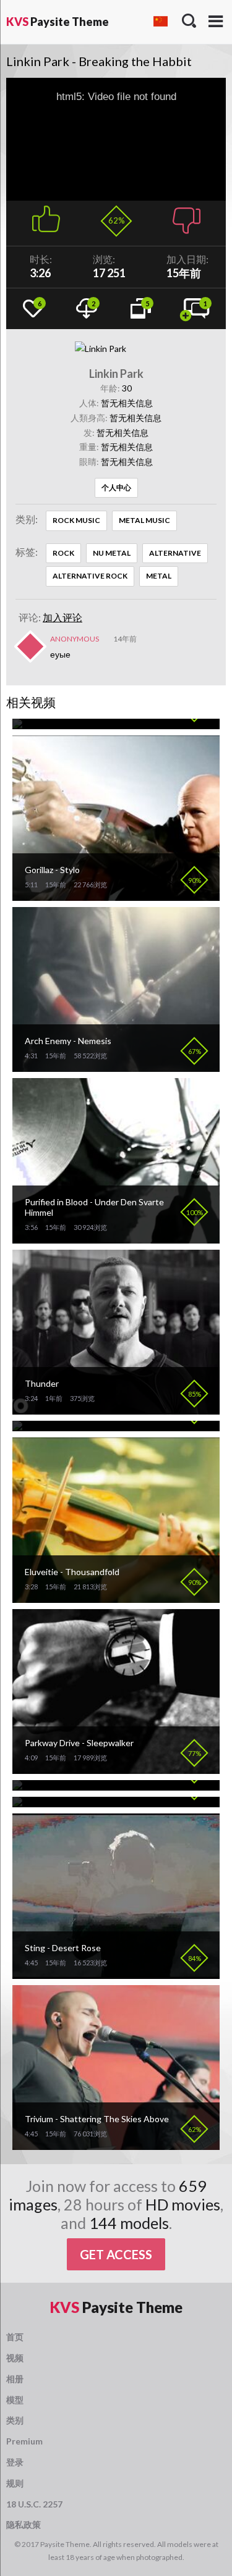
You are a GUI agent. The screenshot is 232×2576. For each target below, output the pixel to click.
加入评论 (62, 617)
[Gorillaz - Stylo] (116, 896)
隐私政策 (24, 2524)
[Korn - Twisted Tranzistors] (69, 1802)
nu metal (112, 553)
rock (63, 553)
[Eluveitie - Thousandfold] (116, 1598)
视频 (15, 2358)
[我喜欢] (46, 217)
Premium (24, 2441)
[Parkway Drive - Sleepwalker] (116, 1769)
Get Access (116, 2254)
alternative (175, 553)
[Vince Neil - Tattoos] (56, 1785)
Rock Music (76, 520)
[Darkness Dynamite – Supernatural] (84, 724)
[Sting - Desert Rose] (116, 1974)
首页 (15, 2337)
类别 (15, 2420)
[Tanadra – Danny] (49, 1426)
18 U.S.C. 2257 (34, 2504)
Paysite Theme (58, 22)
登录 (15, 2462)
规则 (15, 2483)
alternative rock (90, 576)
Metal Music (144, 520)
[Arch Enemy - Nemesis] (116, 1067)
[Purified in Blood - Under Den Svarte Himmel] (116, 1238)
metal (159, 576)
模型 (15, 2400)
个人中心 (116, 487)
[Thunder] (116, 1409)
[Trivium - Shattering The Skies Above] (116, 2145)
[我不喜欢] (187, 217)
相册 (15, 2379)
